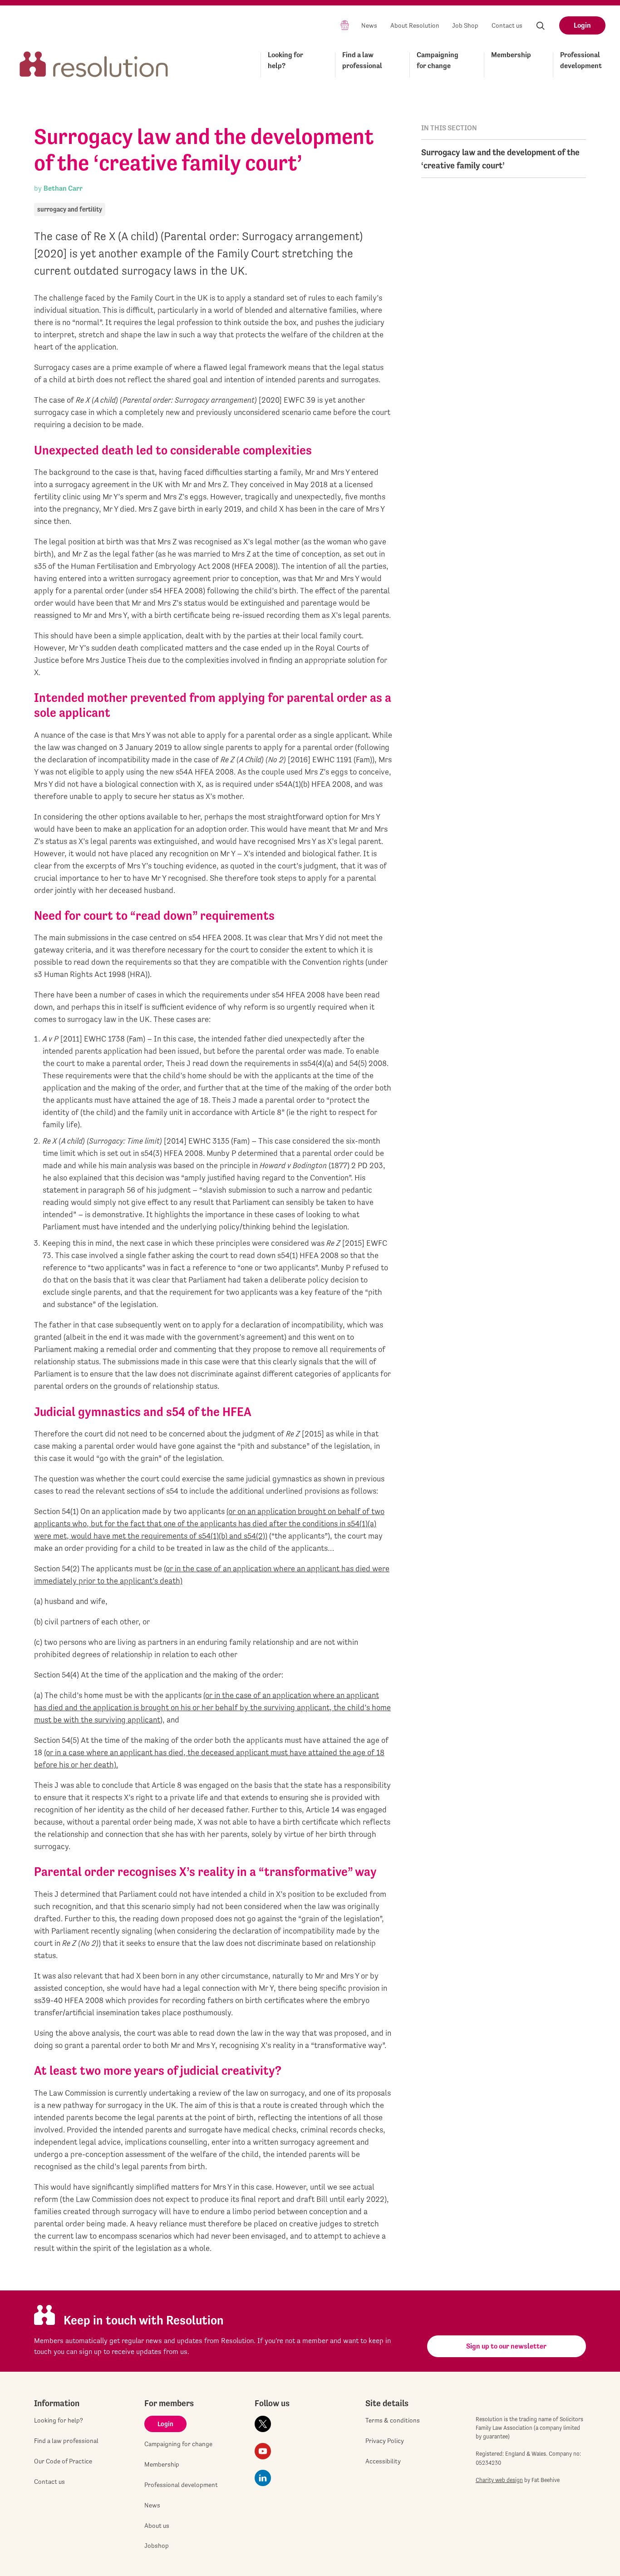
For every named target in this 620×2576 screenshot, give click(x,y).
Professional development (581, 60)
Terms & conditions (393, 2420)
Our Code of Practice (63, 2461)
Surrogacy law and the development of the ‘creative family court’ (500, 159)
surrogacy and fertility (70, 209)
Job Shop (465, 25)
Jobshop (157, 2546)
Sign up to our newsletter (506, 2346)
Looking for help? (285, 60)
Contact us (507, 25)
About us (157, 2526)
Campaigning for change (438, 60)
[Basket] (345, 25)
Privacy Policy (385, 2441)
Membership (511, 55)
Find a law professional (362, 60)
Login (582, 25)
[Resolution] (94, 63)
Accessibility (383, 2461)
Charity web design (499, 2480)
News (369, 25)
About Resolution (415, 25)
